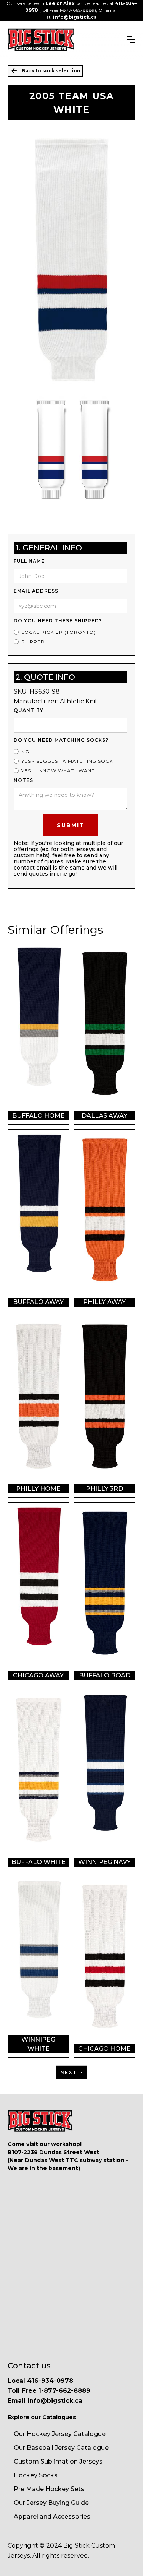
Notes (23, 780)
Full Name (29, 561)
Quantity (29, 710)
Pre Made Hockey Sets (49, 2489)
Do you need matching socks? (61, 740)
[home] (41, 40)
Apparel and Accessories (52, 2517)
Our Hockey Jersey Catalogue (60, 2434)
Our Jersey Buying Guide (51, 2503)
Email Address (36, 591)
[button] (131, 40)
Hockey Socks (36, 2475)
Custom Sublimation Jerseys (58, 2461)
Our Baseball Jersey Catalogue (61, 2448)
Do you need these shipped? (58, 621)
